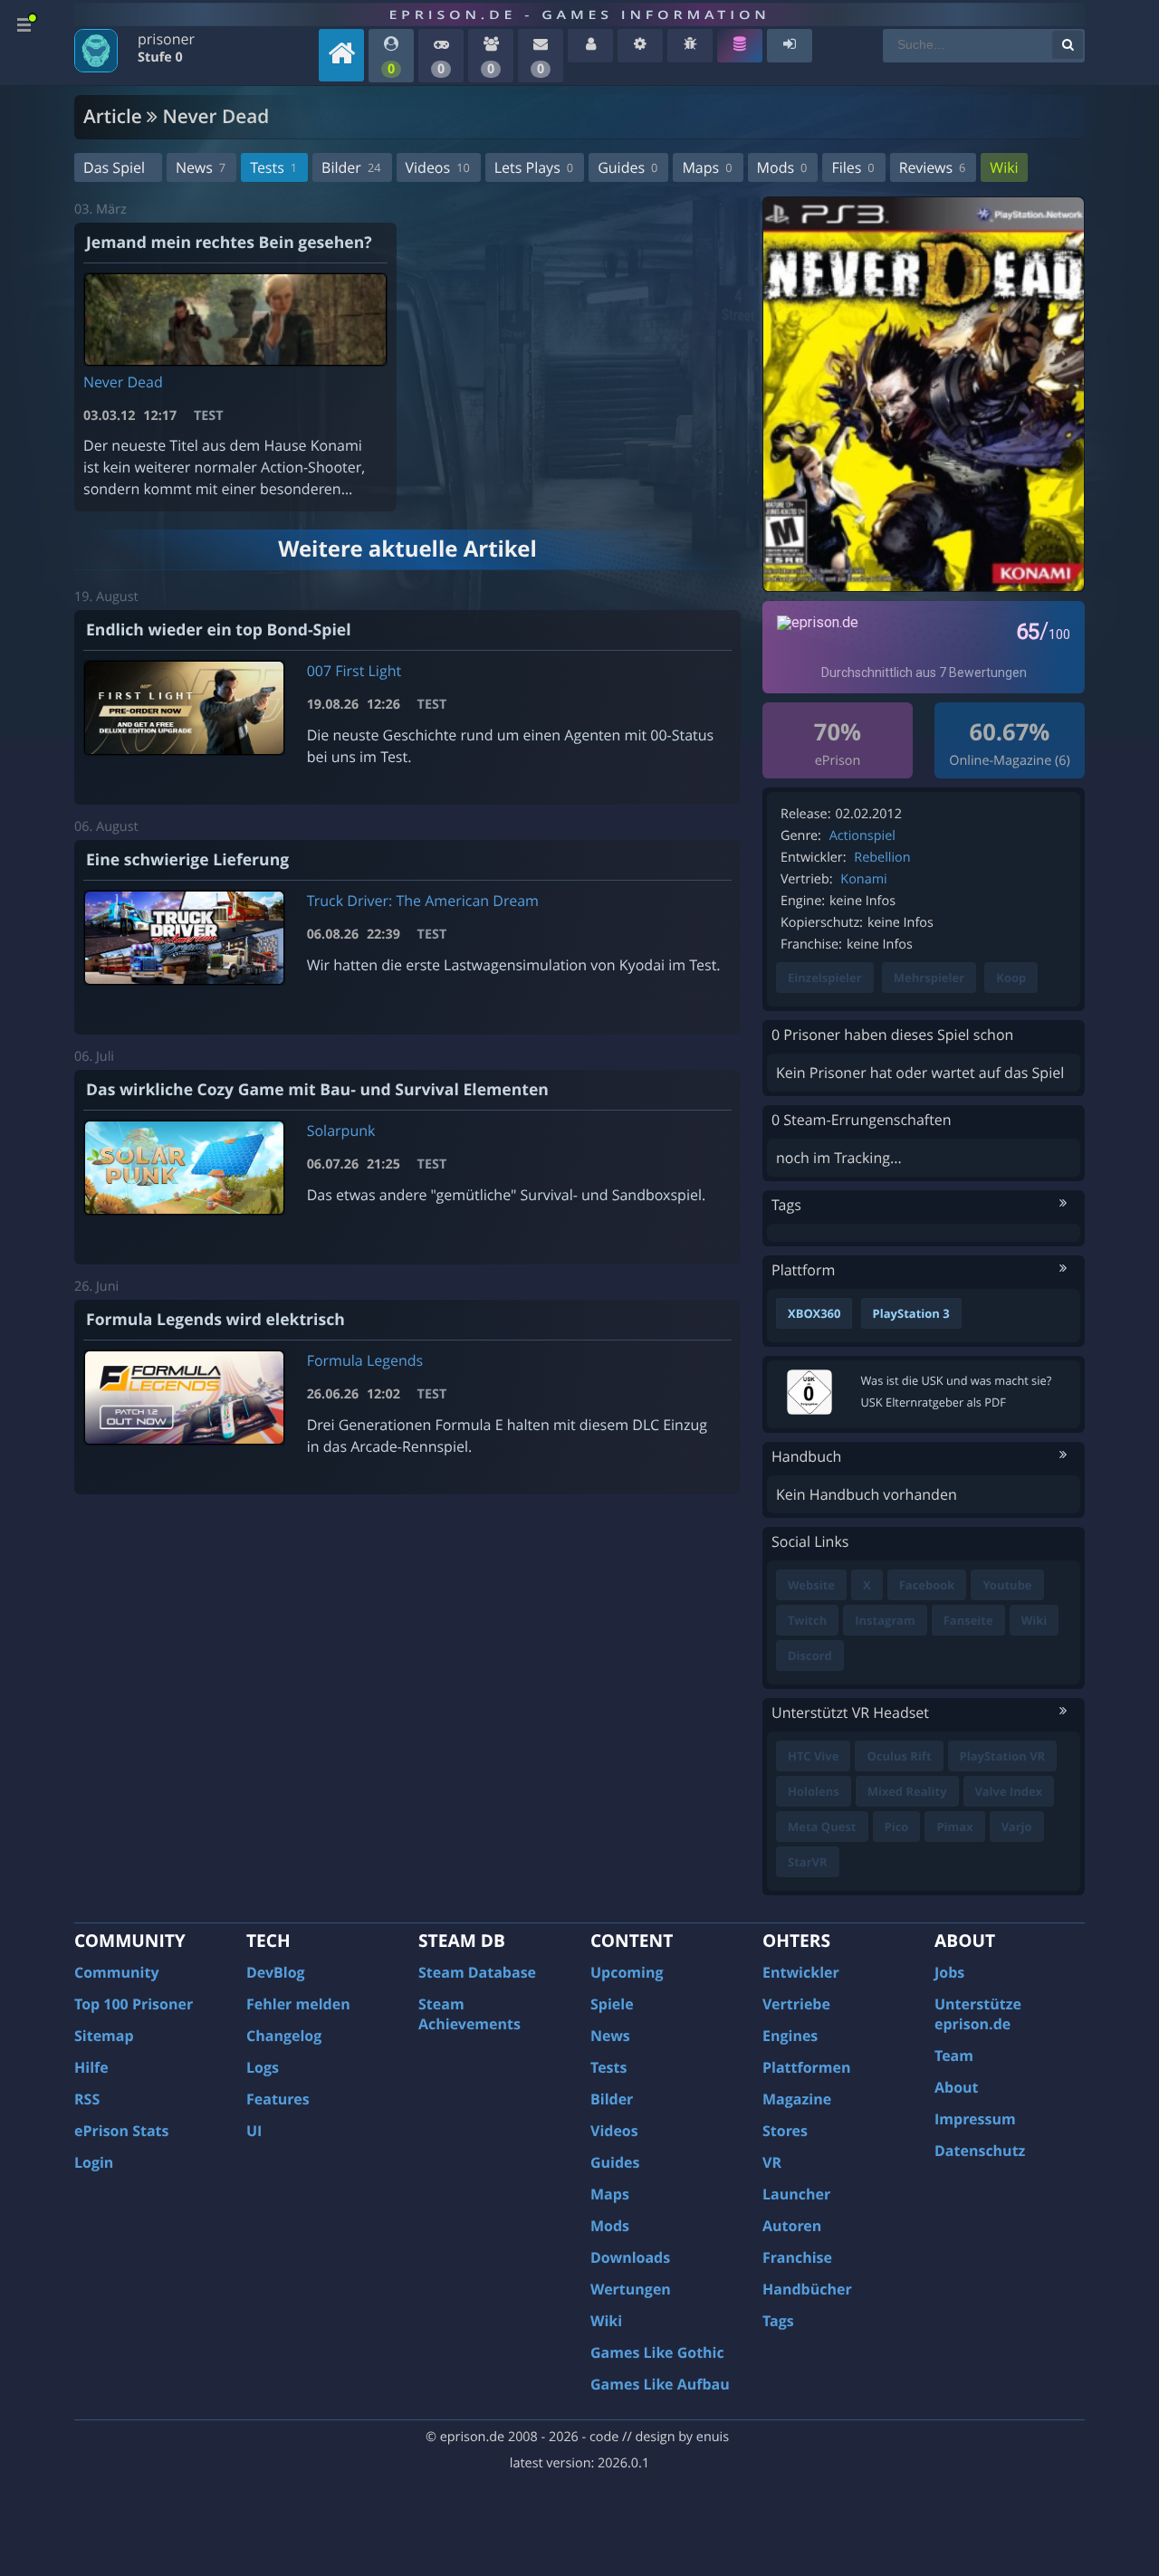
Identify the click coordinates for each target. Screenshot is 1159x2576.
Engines (790, 2036)
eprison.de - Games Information (579, 14)
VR (772, 2162)
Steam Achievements (469, 2014)
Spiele (612, 2004)
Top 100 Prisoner (134, 2004)
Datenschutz (980, 2151)
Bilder (351, 167)
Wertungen (631, 2289)
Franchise (797, 2257)
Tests (273, 167)
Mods (782, 167)
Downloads (630, 2257)
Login (94, 2162)
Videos (438, 167)
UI (254, 2131)
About (957, 2087)
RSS (87, 2099)
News (201, 167)
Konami (863, 879)
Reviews (933, 167)
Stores (785, 2131)
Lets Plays (534, 167)
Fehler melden (298, 2004)
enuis (713, 2437)
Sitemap (104, 2036)
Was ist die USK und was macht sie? (957, 1380)
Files (852, 167)
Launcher (796, 2194)
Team (954, 2056)
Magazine (797, 2099)
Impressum (975, 2119)
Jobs (949, 1972)
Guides (627, 167)
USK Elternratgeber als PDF (934, 1402)
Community (116, 1972)
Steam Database (477, 1972)
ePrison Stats (122, 2131)
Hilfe (91, 2067)
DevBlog (276, 1972)
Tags (778, 2321)
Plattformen (807, 2067)
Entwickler (801, 1972)
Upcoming (627, 1972)
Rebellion (882, 858)
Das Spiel (114, 167)
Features (278, 2099)
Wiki (1004, 167)
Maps (707, 167)
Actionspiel (862, 836)
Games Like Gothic (657, 2352)
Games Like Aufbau (660, 2384)
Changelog (284, 2036)
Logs (263, 2067)
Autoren (792, 2226)
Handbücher (807, 2289)
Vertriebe (796, 2004)
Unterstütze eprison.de (978, 2014)
